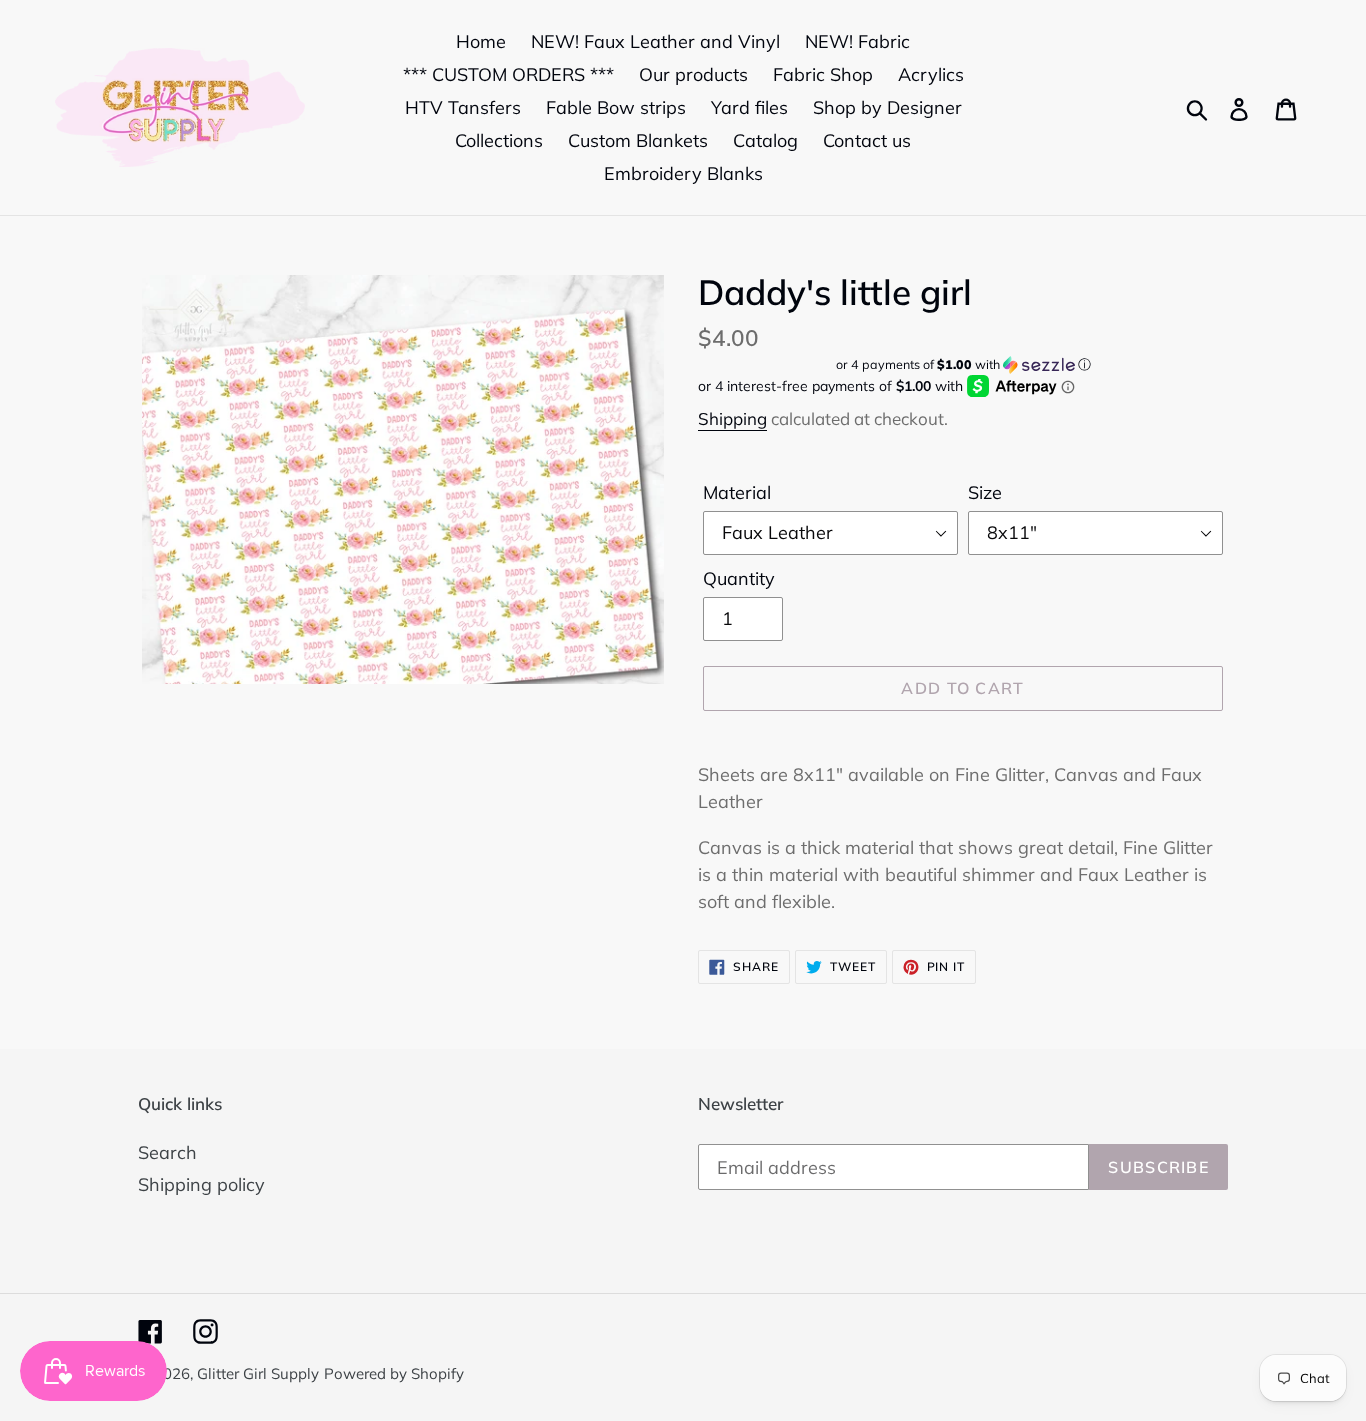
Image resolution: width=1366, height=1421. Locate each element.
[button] (963, 364)
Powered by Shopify (394, 1373)
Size (985, 492)
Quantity (739, 578)
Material (737, 492)
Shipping (732, 418)
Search (167, 1152)
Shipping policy (201, 1184)
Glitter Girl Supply (258, 1373)
